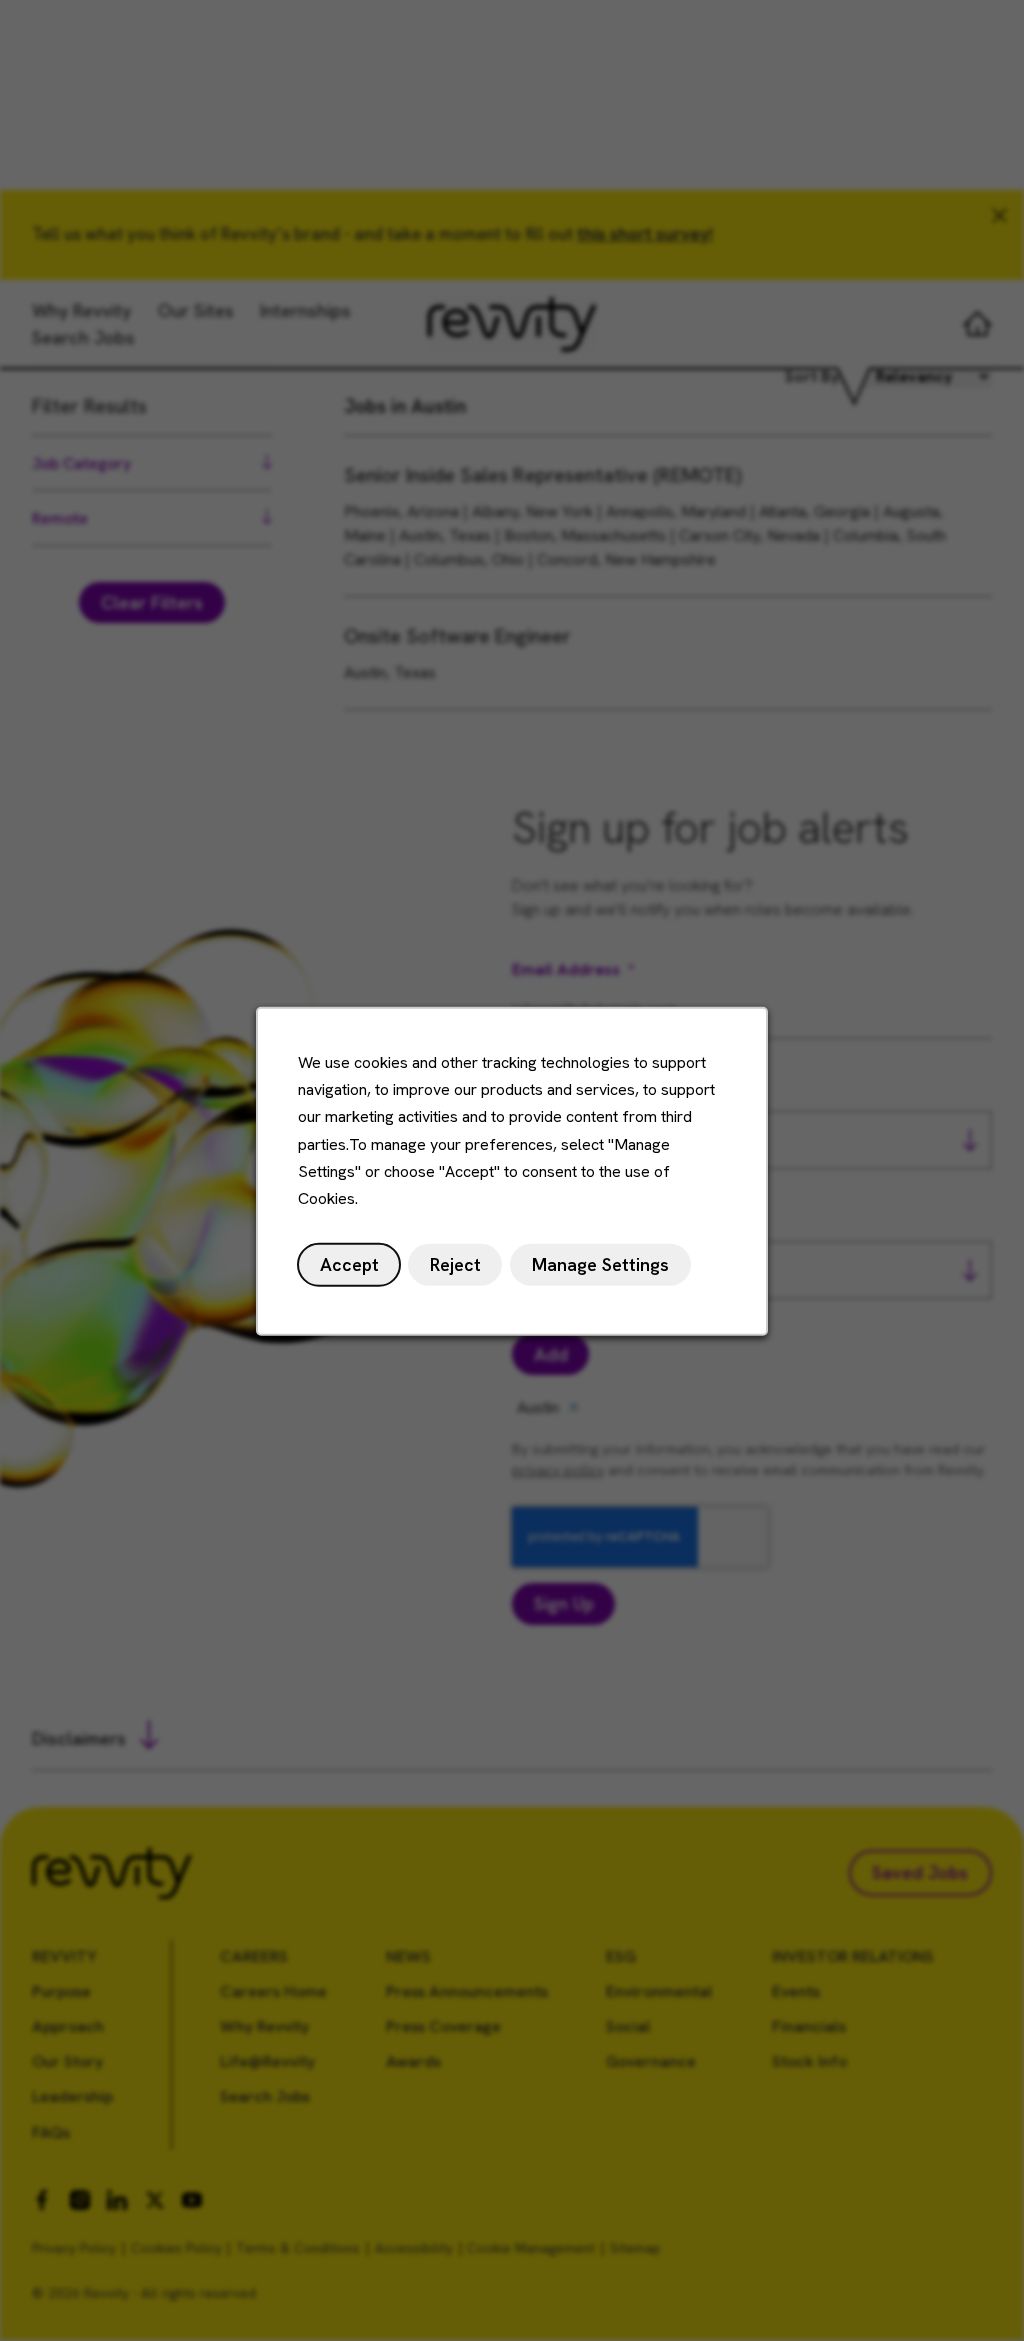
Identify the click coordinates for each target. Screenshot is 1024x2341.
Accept (349, 1264)
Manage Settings (600, 1264)
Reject (455, 1264)
